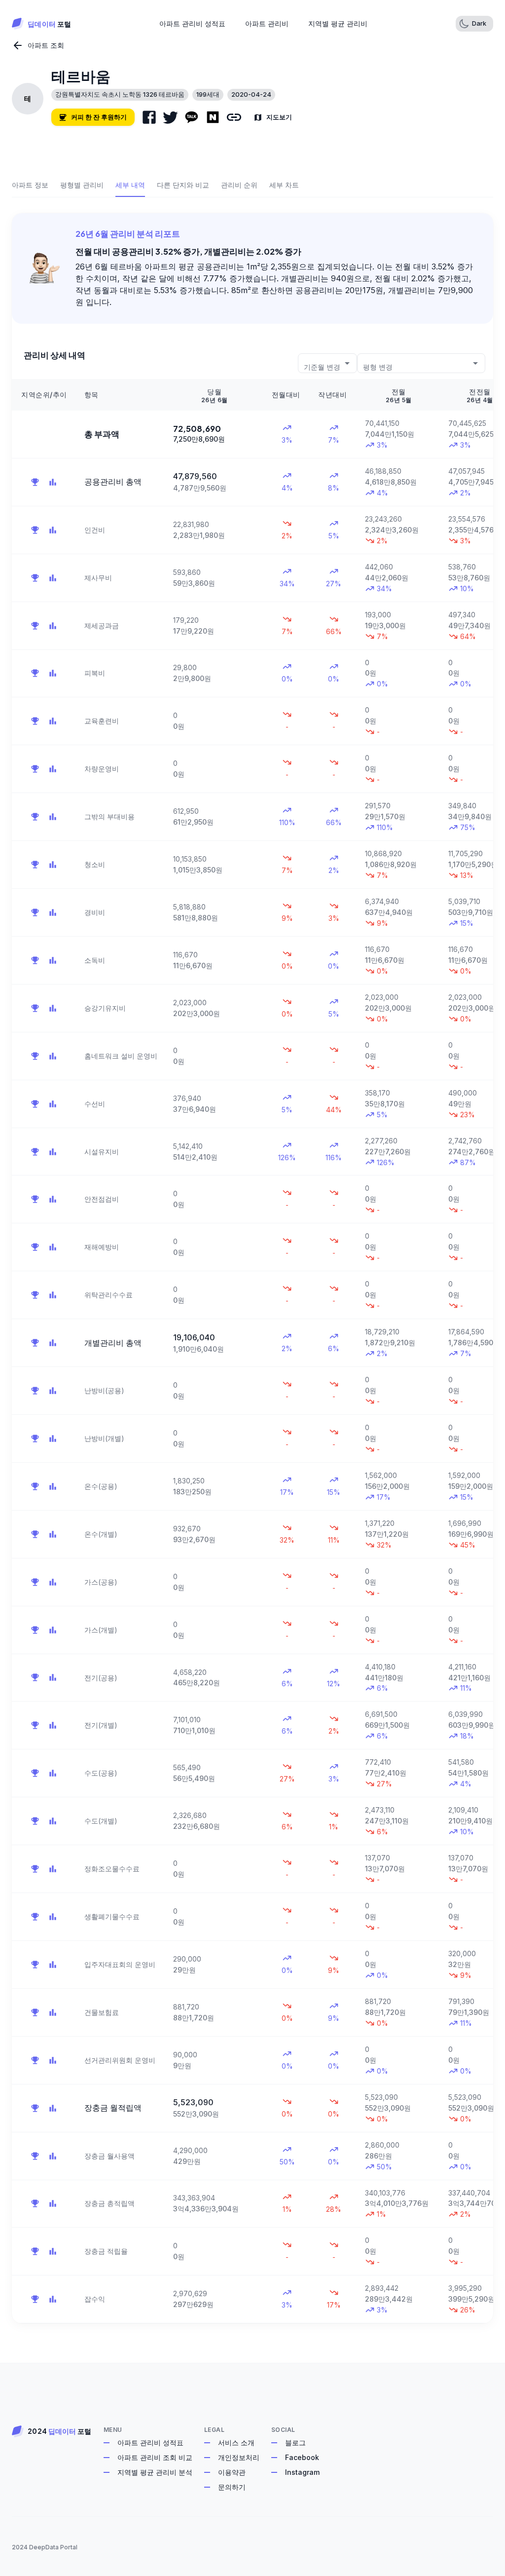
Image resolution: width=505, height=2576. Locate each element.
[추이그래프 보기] (53, 482)
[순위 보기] (35, 482)
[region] (252, 1351)
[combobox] (327, 363)
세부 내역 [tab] (130, 185)
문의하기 (232, 2487)
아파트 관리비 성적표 (150, 2443)
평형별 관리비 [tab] (82, 185)
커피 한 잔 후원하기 (99, 117)
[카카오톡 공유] (192, 117)
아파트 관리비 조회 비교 (155, 2457)
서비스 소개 (236, 2443)
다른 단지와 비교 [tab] (183, 185)
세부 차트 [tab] (284, 185)
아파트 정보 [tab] (30, 185)
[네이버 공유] (213, 117)
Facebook (302, 2457)
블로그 (295, 2443)
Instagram (302, 2472)
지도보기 (279, 117)
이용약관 (232, 2472)
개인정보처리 (239, 2457)
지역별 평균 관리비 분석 (155, 2472)
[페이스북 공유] (149, 117)
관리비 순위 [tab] (239, 185)
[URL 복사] (234, 117)
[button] (474, 24)
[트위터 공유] (170, 117)
